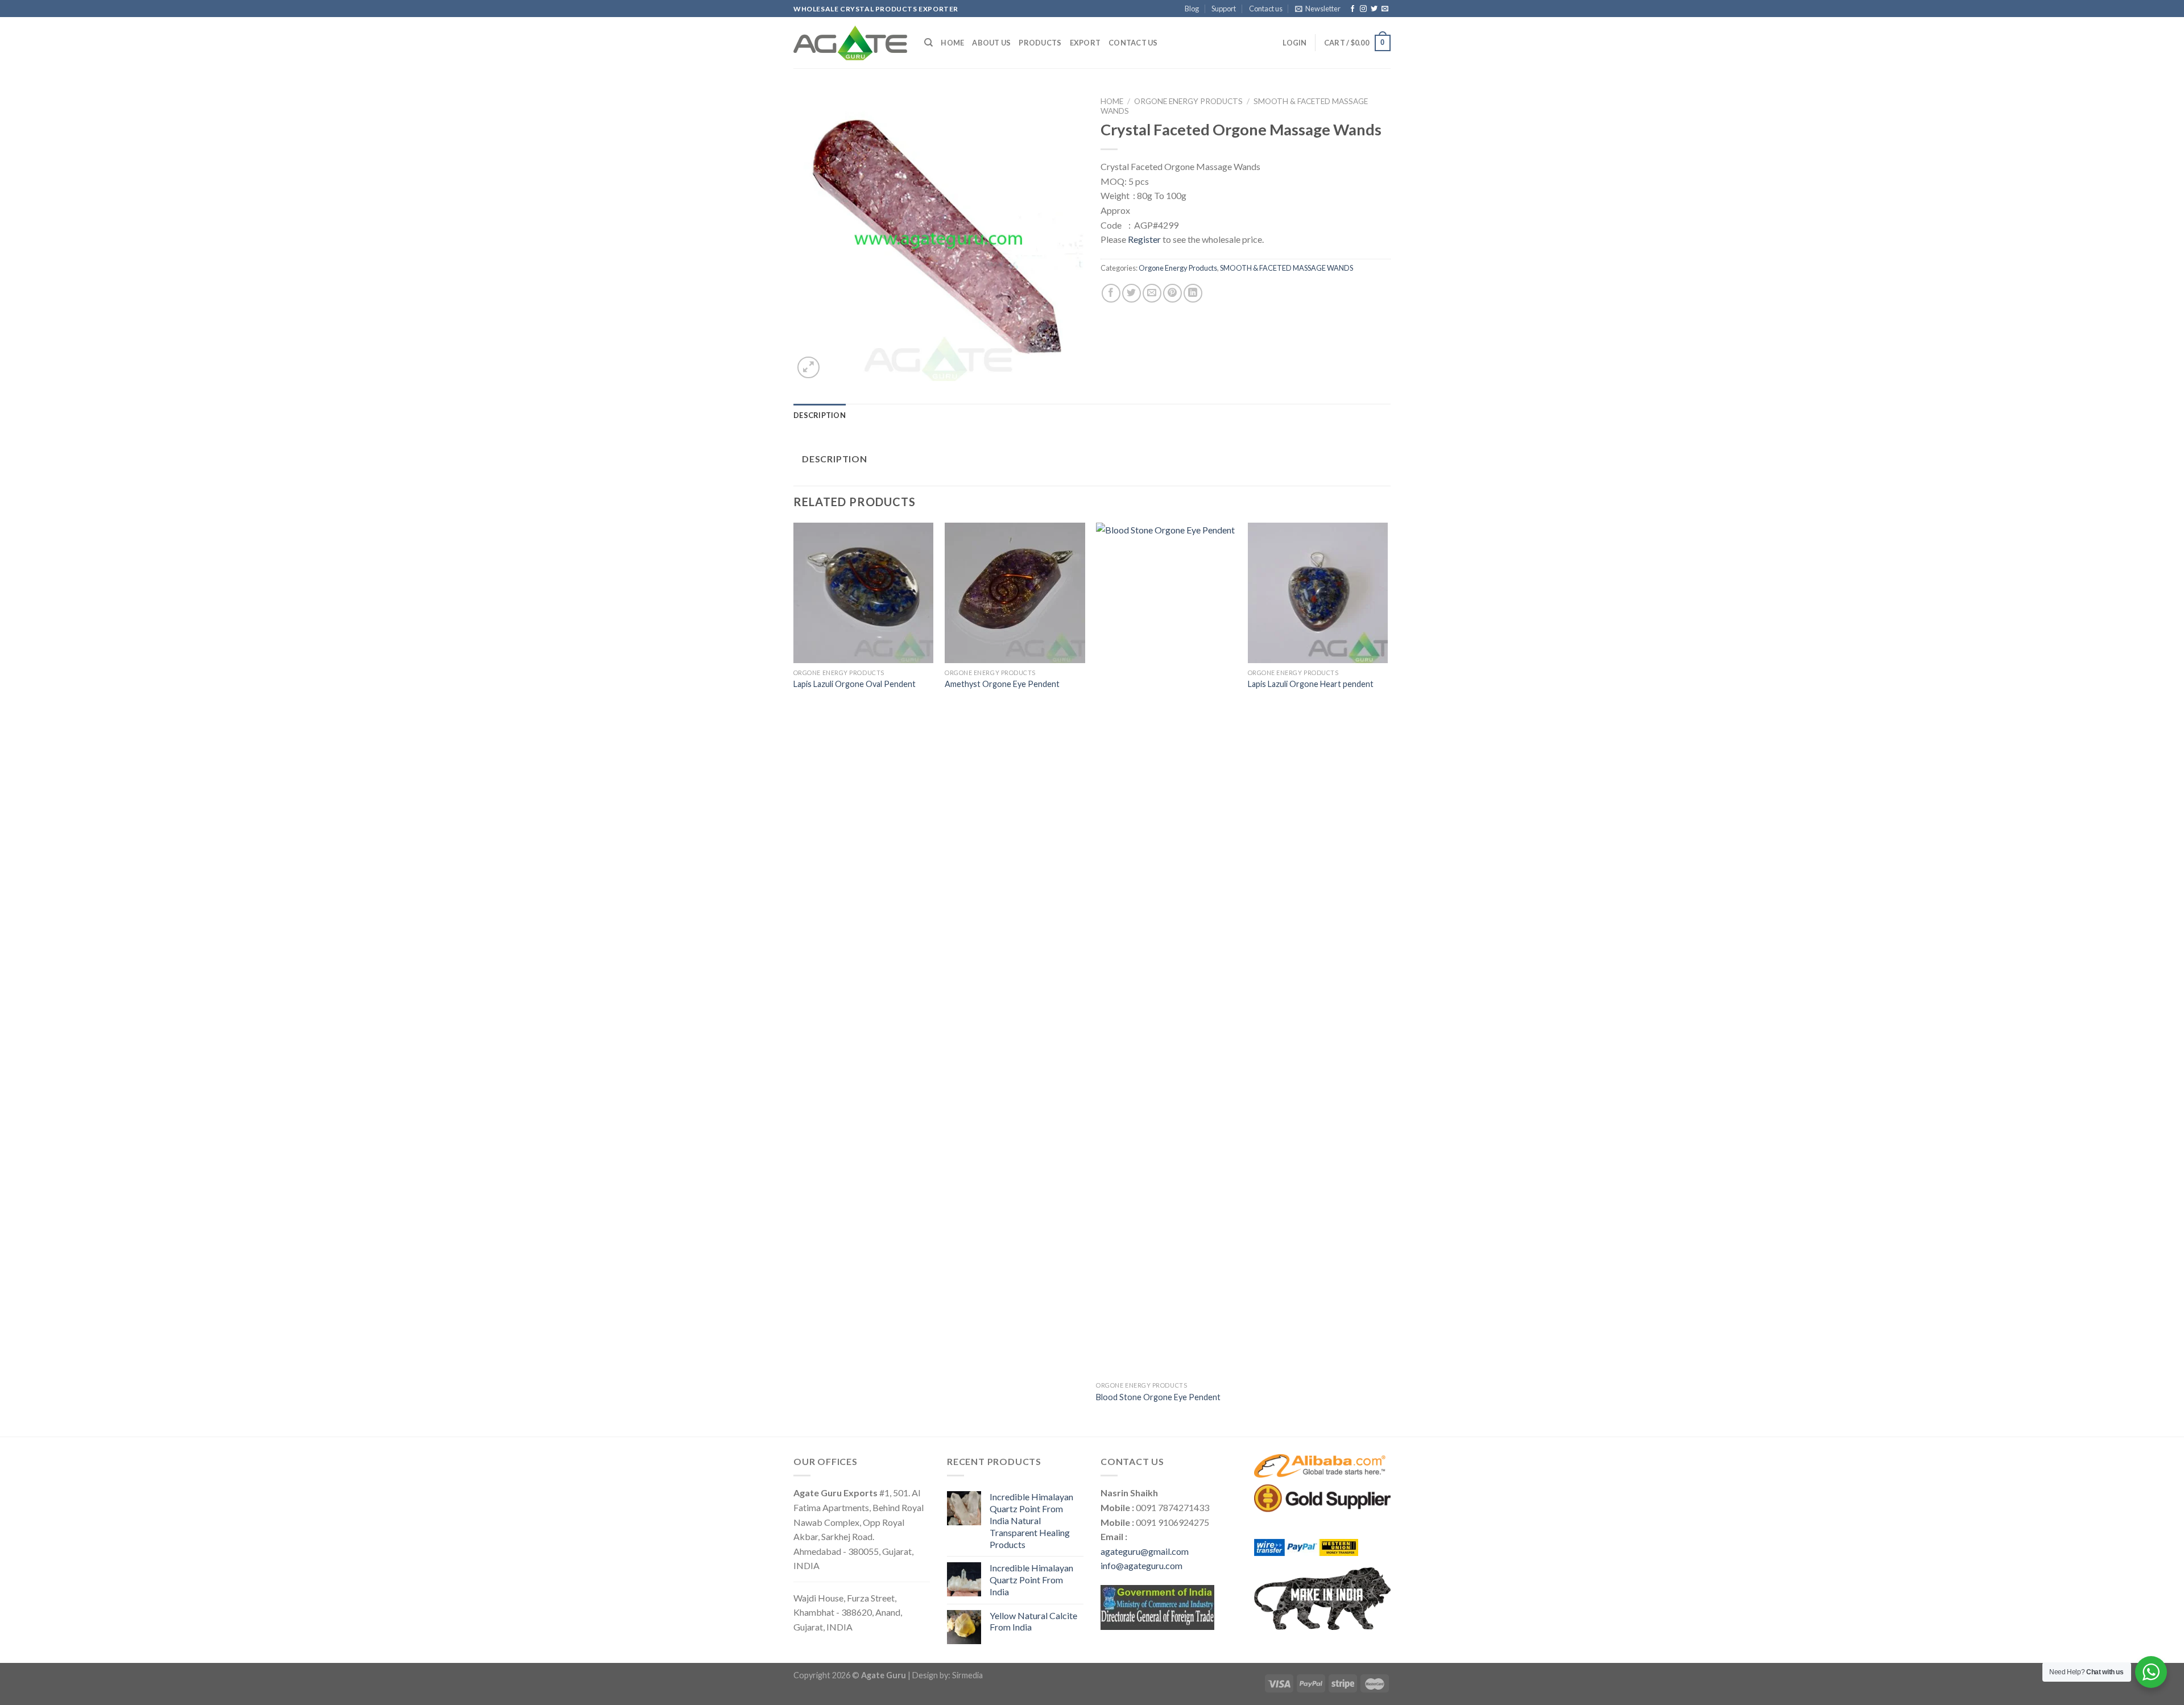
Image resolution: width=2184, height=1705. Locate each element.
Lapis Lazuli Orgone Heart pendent (1311, 684)
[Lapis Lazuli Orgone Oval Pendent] (864, 593)
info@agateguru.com (1141, 1565)
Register (1144, 239)
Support (1224, 9)
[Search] (928, 43)
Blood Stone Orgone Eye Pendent (1158, 1397)
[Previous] (794, 978)
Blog (1192, 9)
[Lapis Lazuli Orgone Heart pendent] (1318, 593)
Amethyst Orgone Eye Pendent (1002, 684)
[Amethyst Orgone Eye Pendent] (1015, 593)
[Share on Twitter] (1132, 293)
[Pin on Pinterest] (1172, 293)
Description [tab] (820, 415)
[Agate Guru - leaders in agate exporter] (850, 43)
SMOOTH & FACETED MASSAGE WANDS (1287, 268)
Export (1085, 43)
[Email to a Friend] (1152, 293)
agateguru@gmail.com (1145, 1551)
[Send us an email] (1385, 9)
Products (1040, 43)
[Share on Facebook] (1111, 293)
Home (952, 43)
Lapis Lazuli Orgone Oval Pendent (855, 684)
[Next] (1387, 978)
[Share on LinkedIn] (1193, 293)
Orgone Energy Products (1188, 101)
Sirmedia (967, 1675)
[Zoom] (808, 368)
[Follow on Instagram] (1363, 9)
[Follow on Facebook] (1352, 9)
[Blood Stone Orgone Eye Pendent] (1166, 949)
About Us (991, 43)
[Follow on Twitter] (1374, 9)
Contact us (1266, 9)
